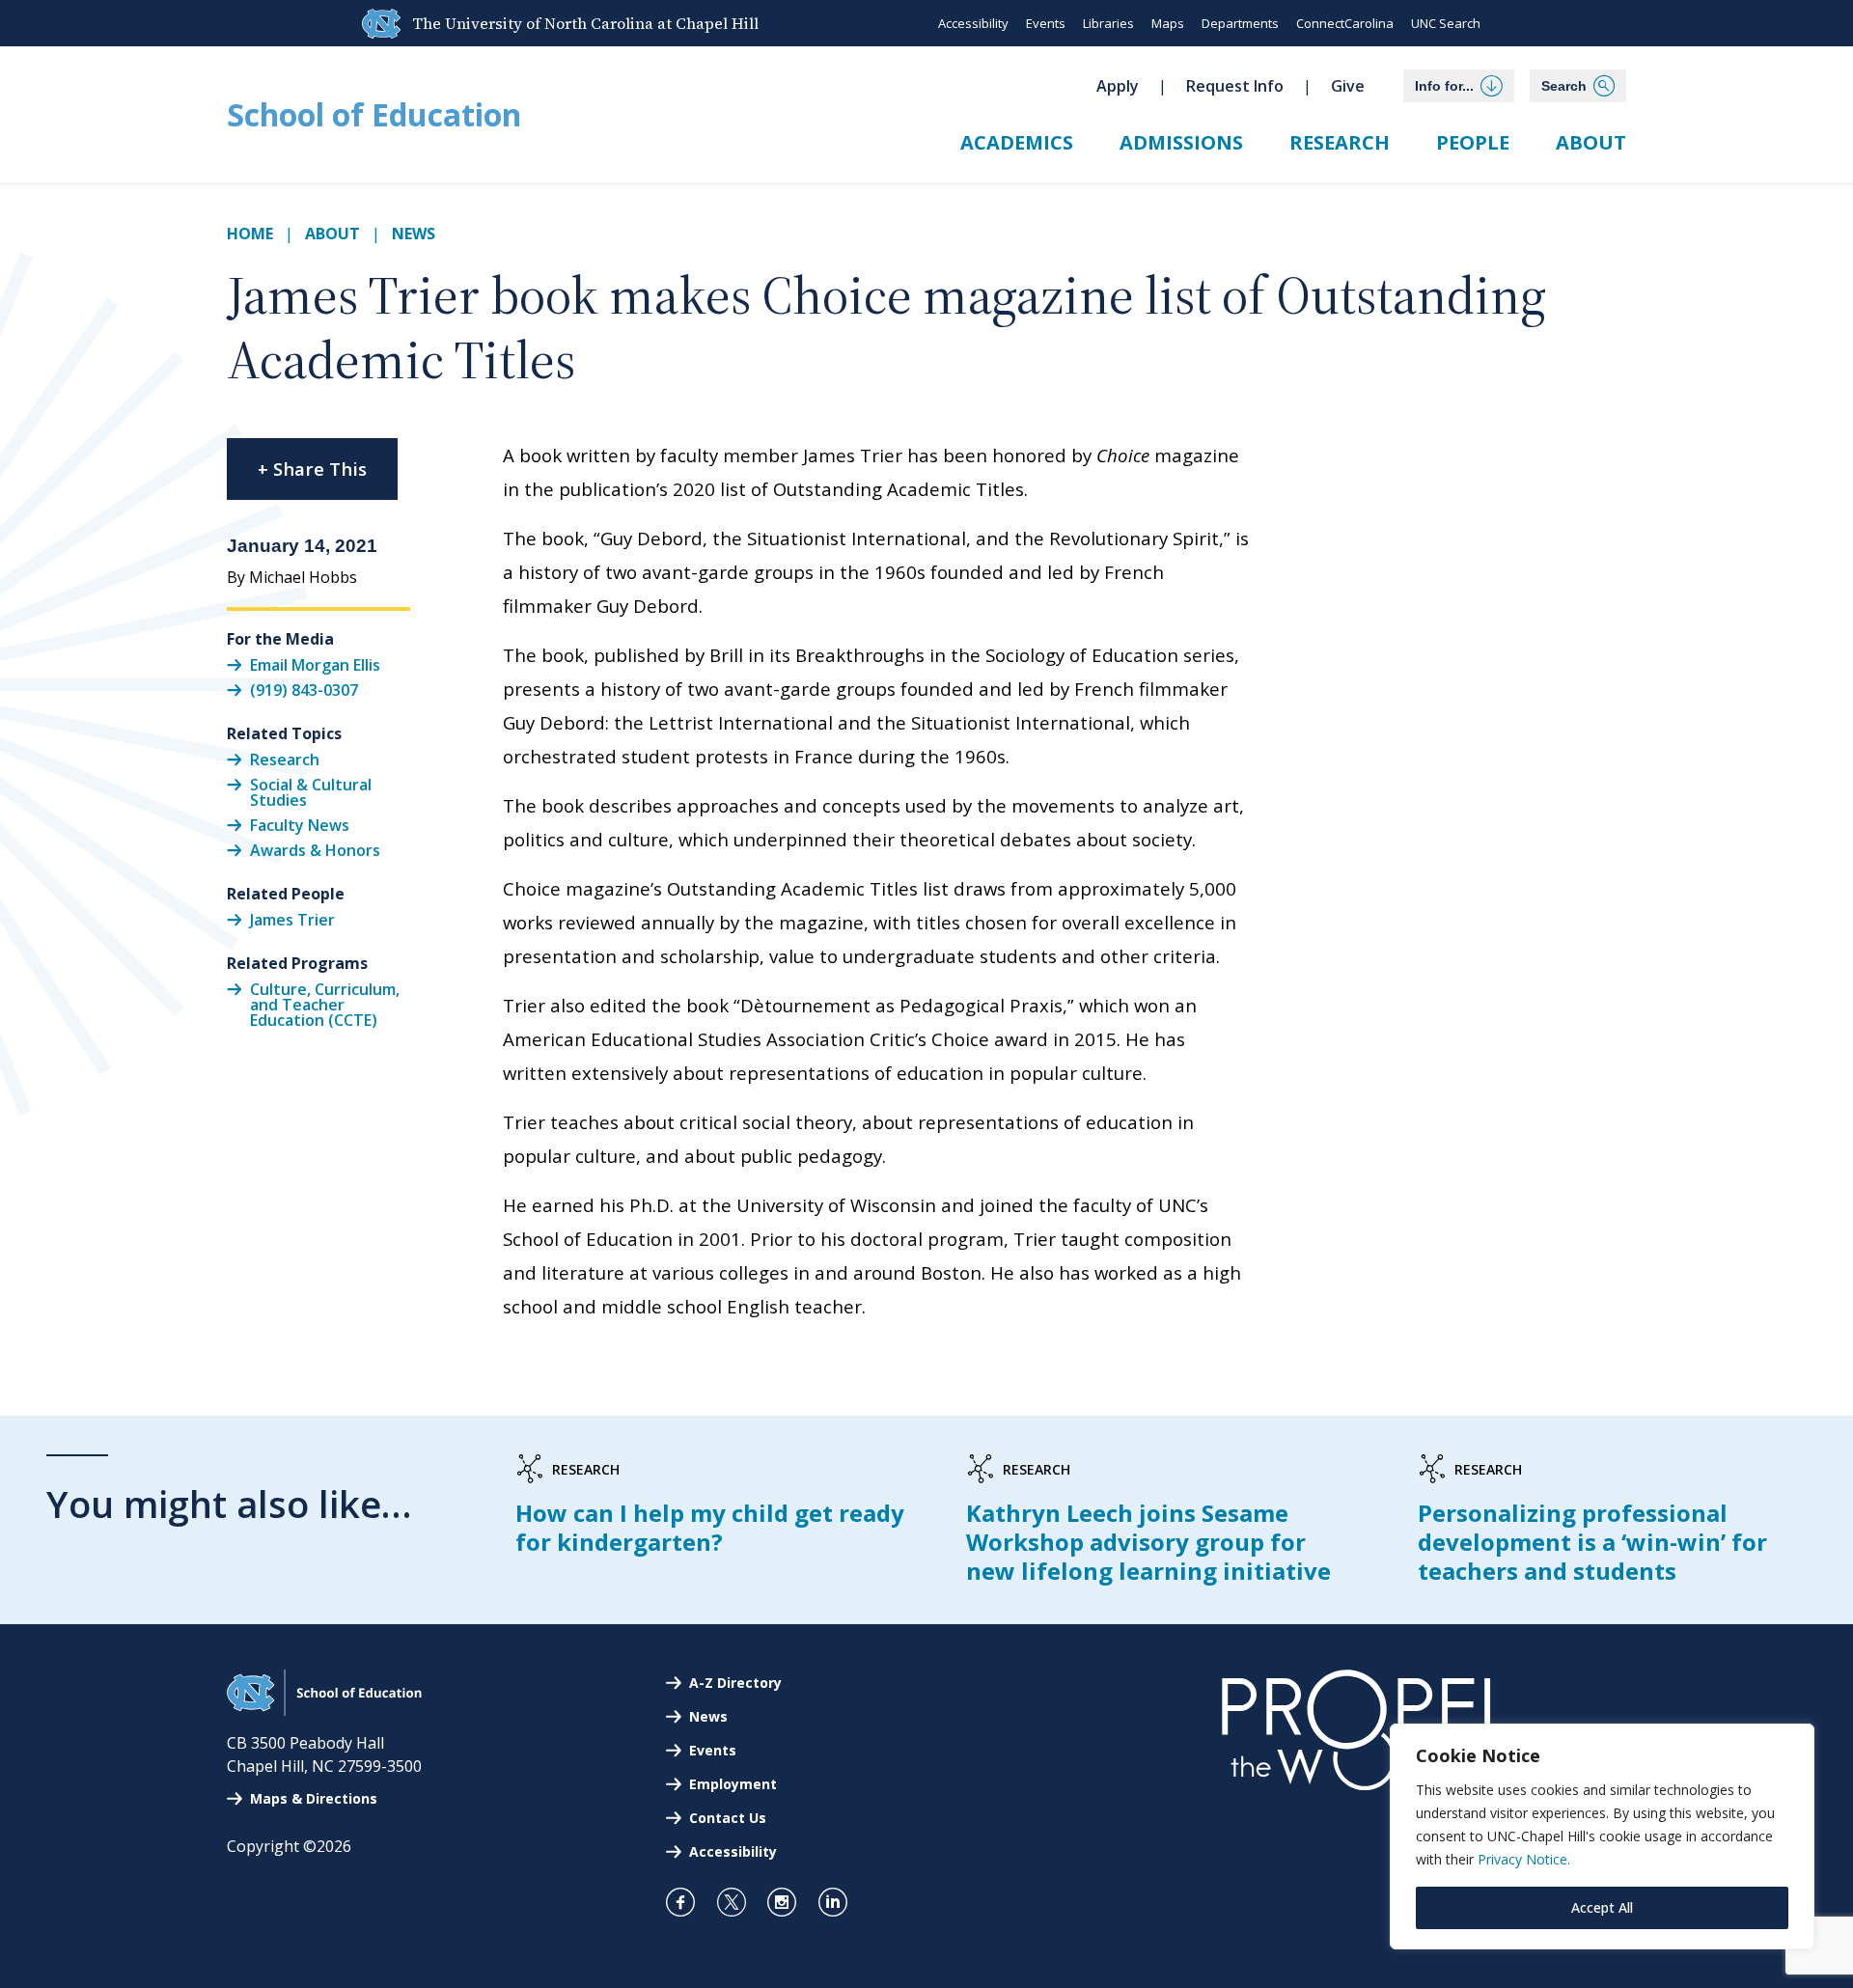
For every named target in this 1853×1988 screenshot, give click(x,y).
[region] (1602, 1836)
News (414, 234)
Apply (1118, 86)
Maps (1168, 23)
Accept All (1602, 1907)
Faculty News (300, 825)
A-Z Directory (735, 1683)
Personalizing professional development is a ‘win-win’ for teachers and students (1592, 1542)
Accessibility (973, 23)
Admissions (1181, 142)
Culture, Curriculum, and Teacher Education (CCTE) (325, 1004)
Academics (1017, 142)
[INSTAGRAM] (790, 1902)
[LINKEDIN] (841, 1902)
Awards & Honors (315, 850)
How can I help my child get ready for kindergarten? (710, 1527)
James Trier (292, 919)
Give (1348, 86)
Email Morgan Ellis (315, 664)
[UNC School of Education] (324, 1710)
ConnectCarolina (1345, 23)
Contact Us (728, 1818)
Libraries (1108, 23)
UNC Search (1446, 23)
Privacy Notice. (1524, 1859)
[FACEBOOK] (689, 1902)
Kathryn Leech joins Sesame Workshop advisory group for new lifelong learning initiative (1148, 1542)
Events (1046, 23)
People (1473, 142)
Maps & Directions (314, 1798)
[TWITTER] (740, 1902)
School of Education (374, 114)
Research (1340, 142)
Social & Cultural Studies (311, 792)
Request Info (1235, 86)
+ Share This (312, 469)
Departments (1240, 23)
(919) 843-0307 (304, 690)
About (1591, 142)
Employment (733, 1784)
